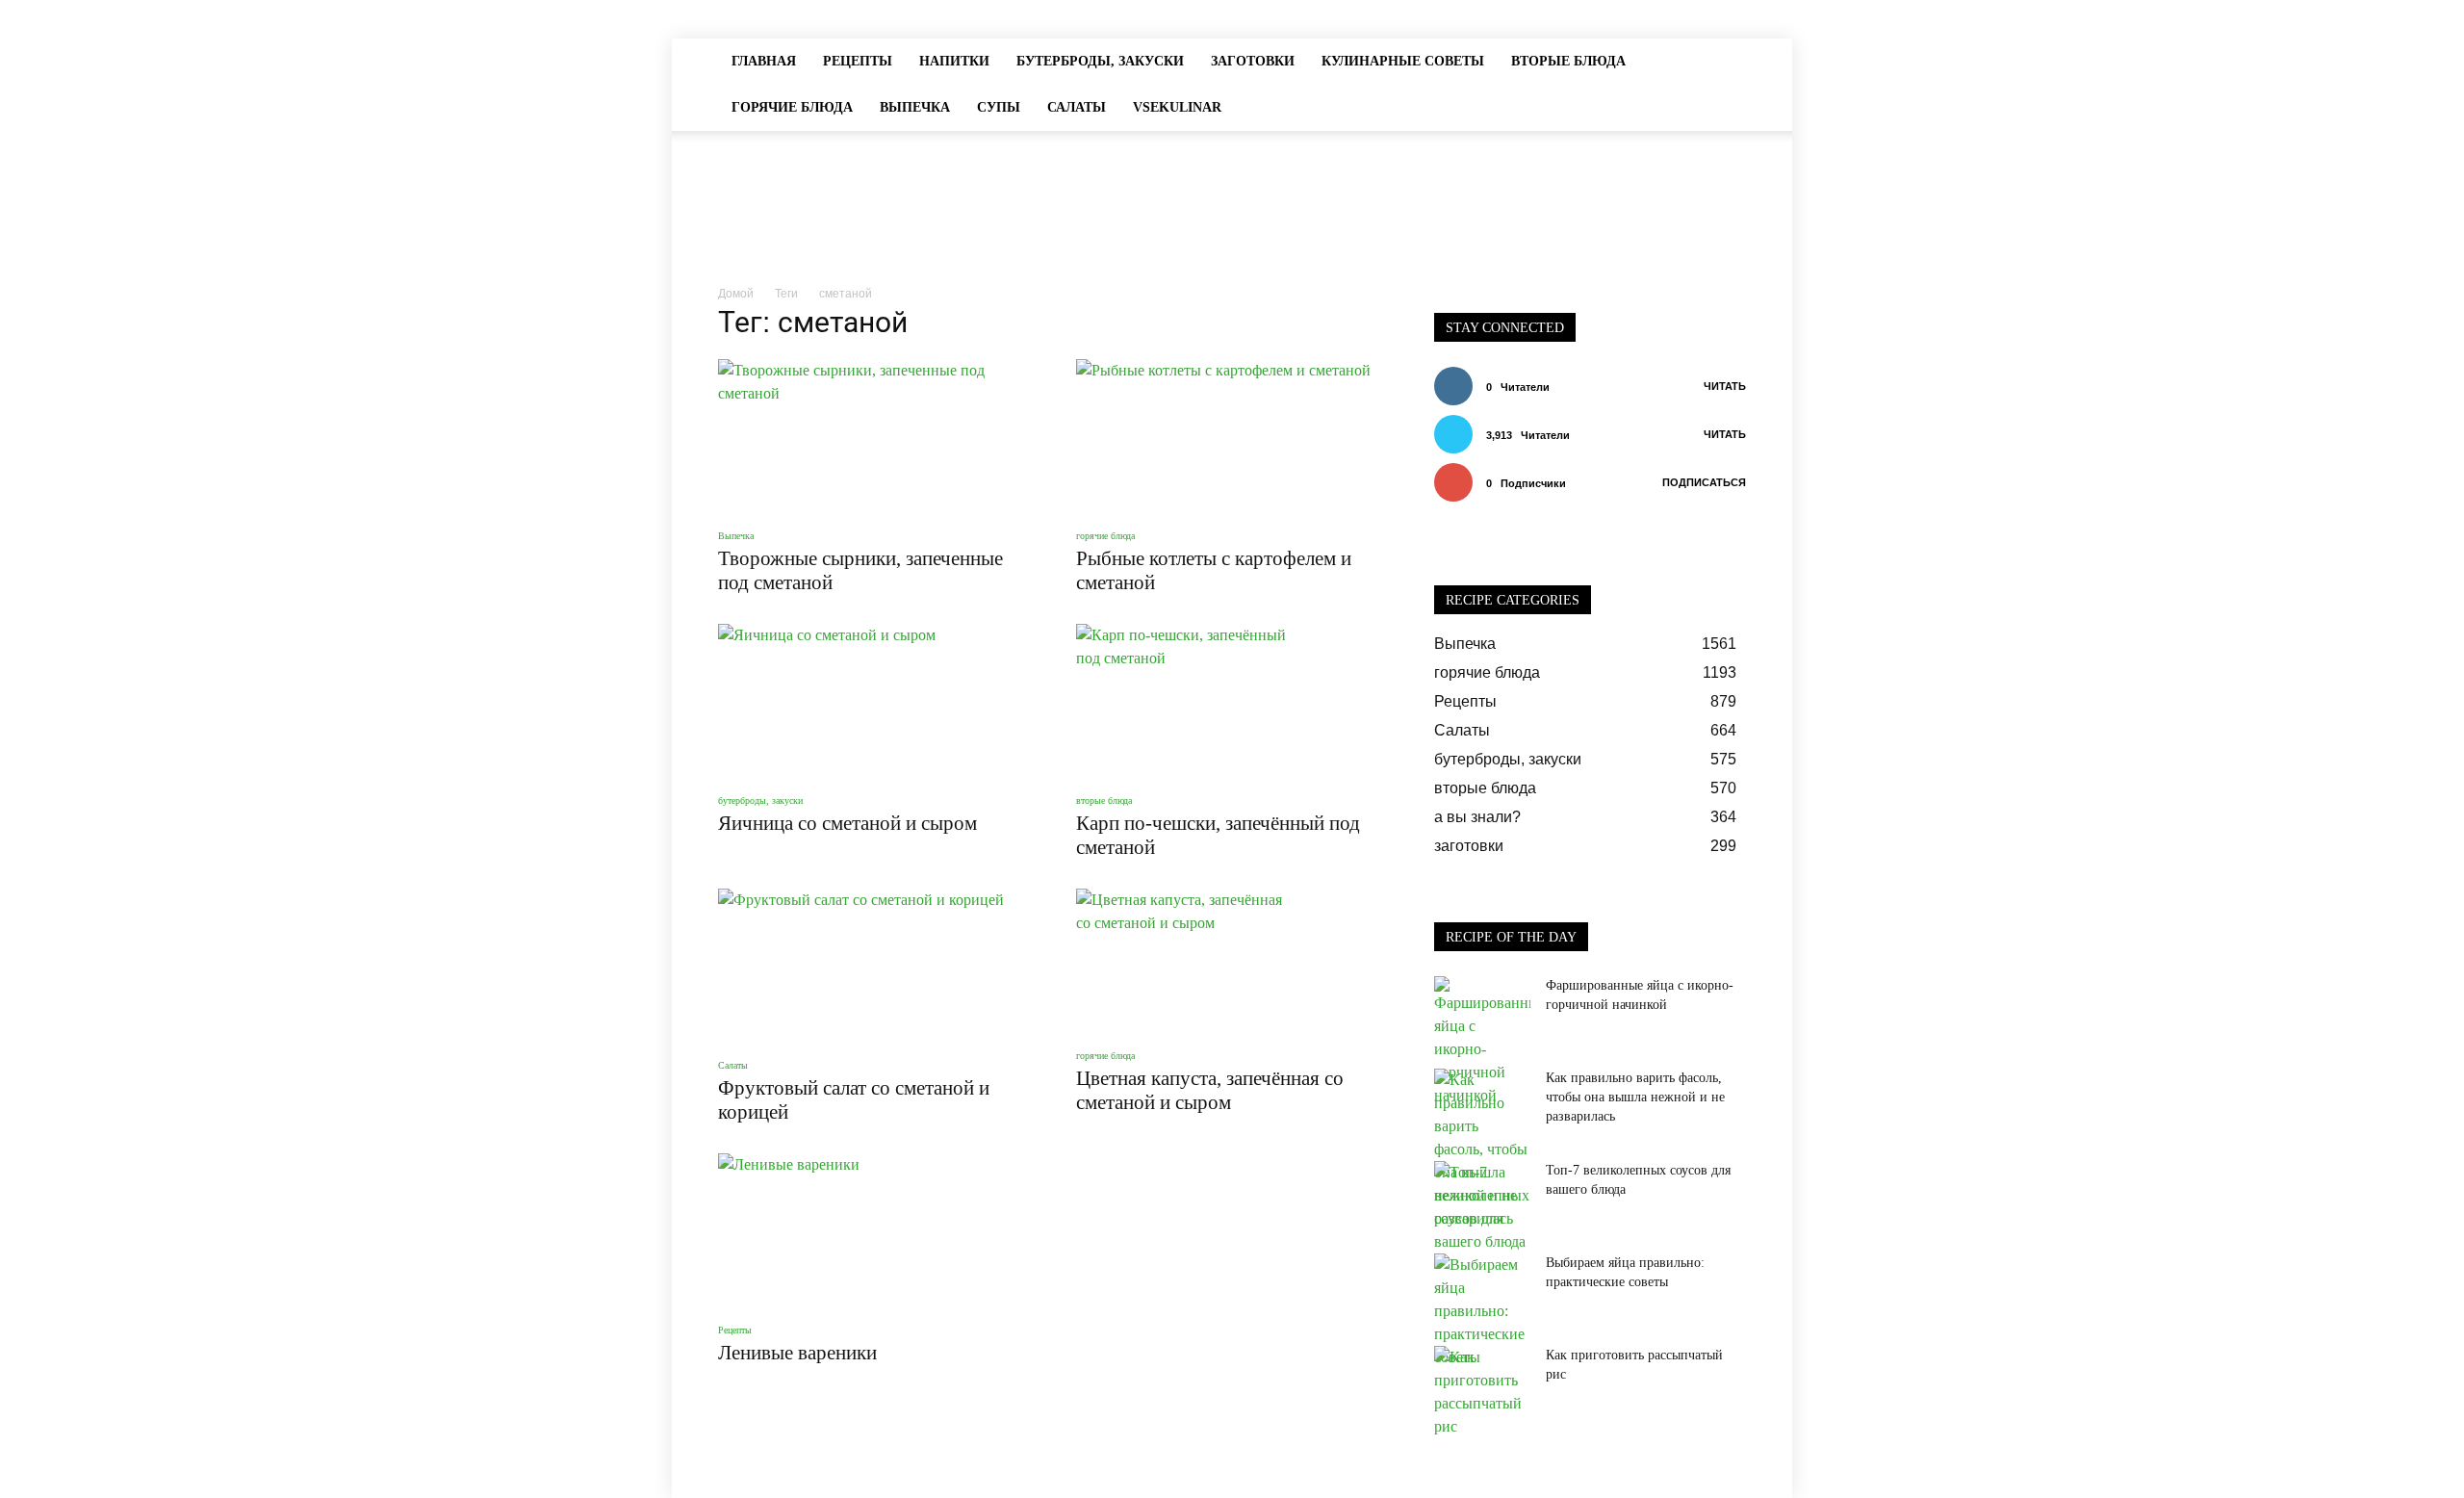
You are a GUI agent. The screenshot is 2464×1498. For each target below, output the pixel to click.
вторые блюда (1568, 61)
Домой (736, 294)
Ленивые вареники (797, 1353)
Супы (999, 107)
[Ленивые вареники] (874, 1230)
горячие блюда (792, 107)
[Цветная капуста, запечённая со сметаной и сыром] (1232, 961)
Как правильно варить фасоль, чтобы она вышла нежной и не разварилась (1635, 1097)
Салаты (1077, 107)
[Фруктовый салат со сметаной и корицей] (874, 966)
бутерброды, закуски (1100, 61)
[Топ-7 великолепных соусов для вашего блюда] (1482, 1207)
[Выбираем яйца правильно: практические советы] (1482, 1311)
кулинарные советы (1403, 61)
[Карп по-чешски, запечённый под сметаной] (1232, 701)
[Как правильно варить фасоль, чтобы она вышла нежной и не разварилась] (1482, 1149)
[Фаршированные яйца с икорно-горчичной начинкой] (1482, 1042)
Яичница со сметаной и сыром (847, 823)
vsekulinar (1177, 107)
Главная (764, 61)
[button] (1723, 62)
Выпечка (915, 107)
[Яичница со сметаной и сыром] (874, 701)
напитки (954, 61)
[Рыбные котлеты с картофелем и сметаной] (1232, 436)
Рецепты (858, 61)
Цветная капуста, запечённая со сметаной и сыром (1210, 1090)
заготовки (1253, 61)
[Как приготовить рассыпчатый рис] (1482, 1392)
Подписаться (1704, 482)
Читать (1725, 386)
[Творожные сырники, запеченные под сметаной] (874, 436)
